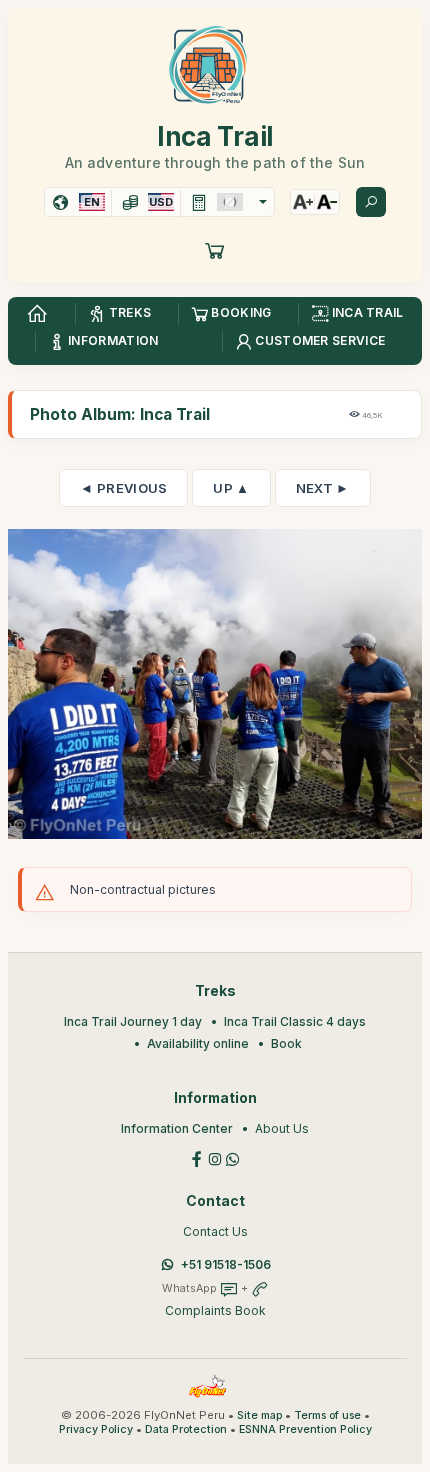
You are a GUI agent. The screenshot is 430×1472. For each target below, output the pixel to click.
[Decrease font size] (327, 202)
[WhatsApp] (233, 1157)
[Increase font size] (303, 202)
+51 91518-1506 (226, 1264)
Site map (259, 1415)
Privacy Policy (96, 1429)
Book (286, 1043)
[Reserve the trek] (215, 250)
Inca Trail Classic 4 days (295, 1021)
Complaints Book (215, 1310)
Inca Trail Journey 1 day (133, 1021)
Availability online (198, 1043)
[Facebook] (197, 1157)
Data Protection (186, 1429)
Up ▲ (231, 488)
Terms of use (327, 1415)
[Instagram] (215, 1157)
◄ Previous (123, 488)
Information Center (177, 1128)
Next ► (323, 488)
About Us (282, 1128)
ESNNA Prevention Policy (305, 1429)
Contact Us (215, 1231)
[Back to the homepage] (37, 314)
